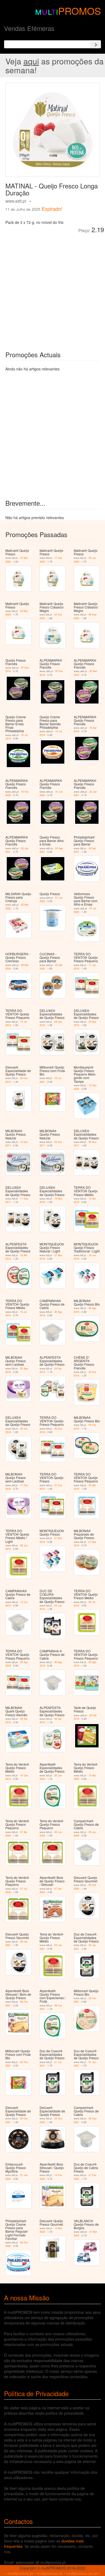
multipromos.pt (20, 2573)
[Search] (96, 44)
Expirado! (52, 209)
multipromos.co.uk (82, 2573)
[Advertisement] (52, 288)
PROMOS (80, 11)
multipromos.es (50, 2573)
